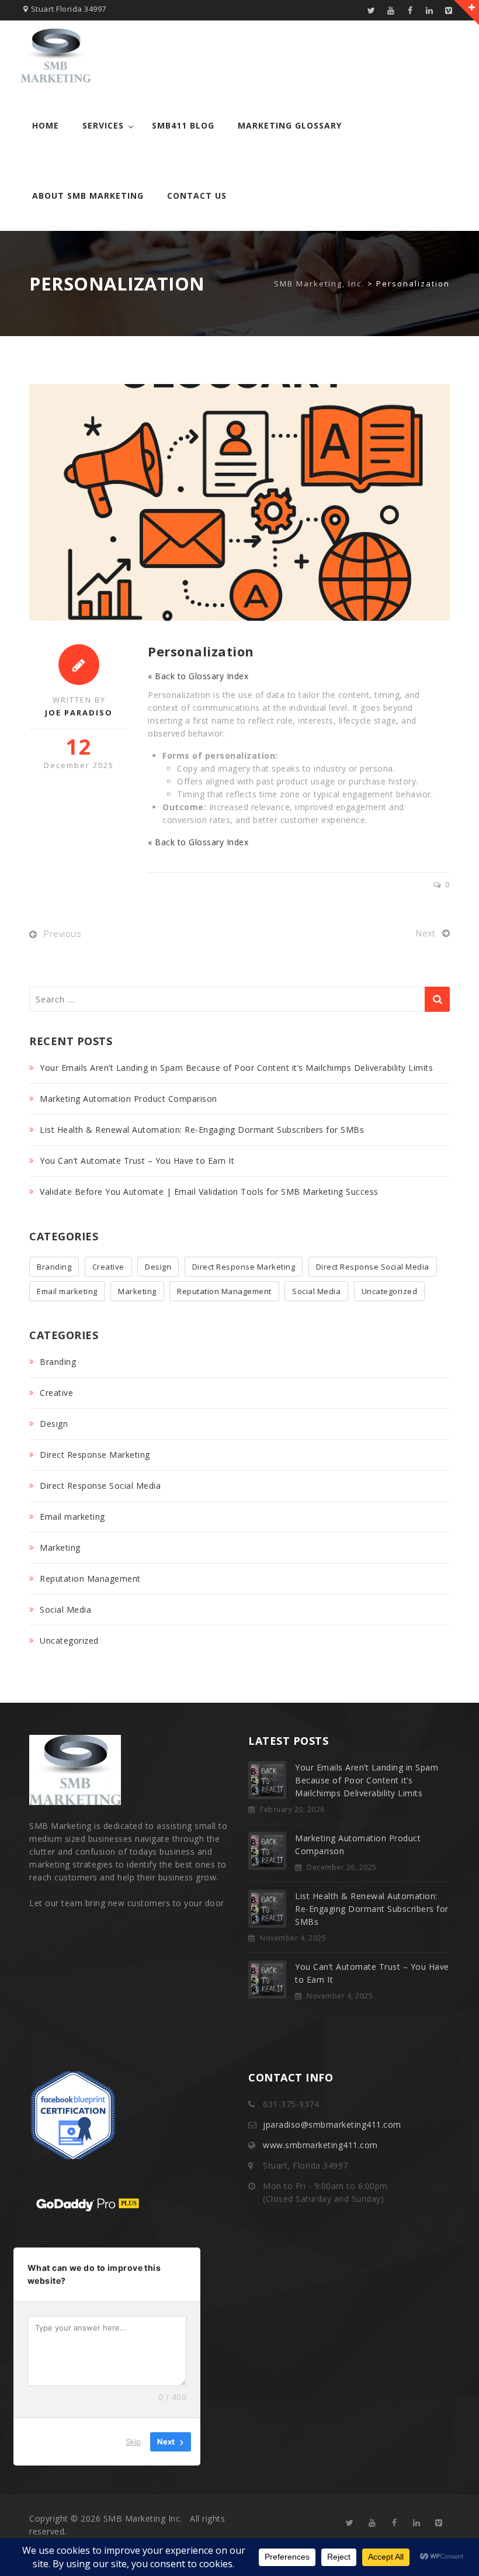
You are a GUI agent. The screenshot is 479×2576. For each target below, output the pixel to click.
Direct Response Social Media (373, 1267)
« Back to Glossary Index (198, 676)
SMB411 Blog (183, 125)
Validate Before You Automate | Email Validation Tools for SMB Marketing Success (209, 1192)
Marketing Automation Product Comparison (129, 1099)
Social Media (316, 1291)
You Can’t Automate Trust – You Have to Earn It (137, 1161)
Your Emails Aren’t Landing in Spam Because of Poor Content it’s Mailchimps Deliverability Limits (236, 1068)
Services (103, 125)
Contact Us (197, 196)
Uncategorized (390, 1291)
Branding (54, 1267)
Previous (63, 933)
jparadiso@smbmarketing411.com (332, 2124)
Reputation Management (224, 1291)
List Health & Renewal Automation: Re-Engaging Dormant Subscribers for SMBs (202, 1130)
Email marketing (67, 1291)
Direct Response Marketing (244, 1267)
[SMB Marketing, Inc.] (55, 56)
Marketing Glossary (290, 125)
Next (426, 933)
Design (158, 1267)
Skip (133, 2442)
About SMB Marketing (88, 196)
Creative (108, 1267)
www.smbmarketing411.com (320, 2145)
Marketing (137, 1291)
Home (46, 125)
